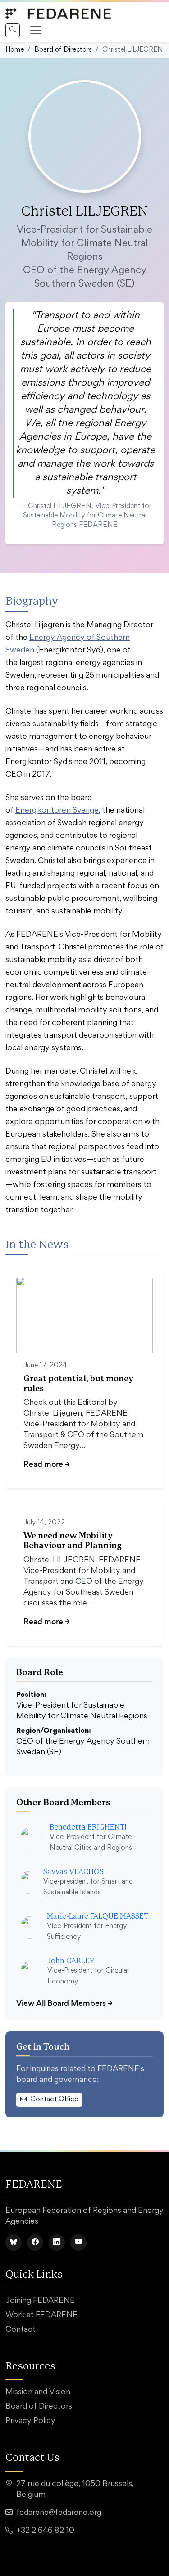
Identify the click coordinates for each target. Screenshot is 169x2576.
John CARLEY (71, 1961)
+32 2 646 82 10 (45, 2531)
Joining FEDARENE (40, 2301)
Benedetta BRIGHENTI (88, 1827)
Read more (47, 1464)
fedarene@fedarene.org (59, 2513)
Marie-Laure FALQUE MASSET (98, 1916)
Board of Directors (63, 50)
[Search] (13, 30)
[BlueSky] (14, 2243)
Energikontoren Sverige (57, 811)
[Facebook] (35, 2243)
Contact (21, 2330)
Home (15, 50)
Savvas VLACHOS (73, 1872)
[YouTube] (78, 2243)
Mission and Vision (38, 2392)
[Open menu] (36, 30)
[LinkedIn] (57, 2243)
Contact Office (54, 2099)
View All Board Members (64, 2003)
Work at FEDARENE (41, 2315)
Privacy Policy (30, 2421)
